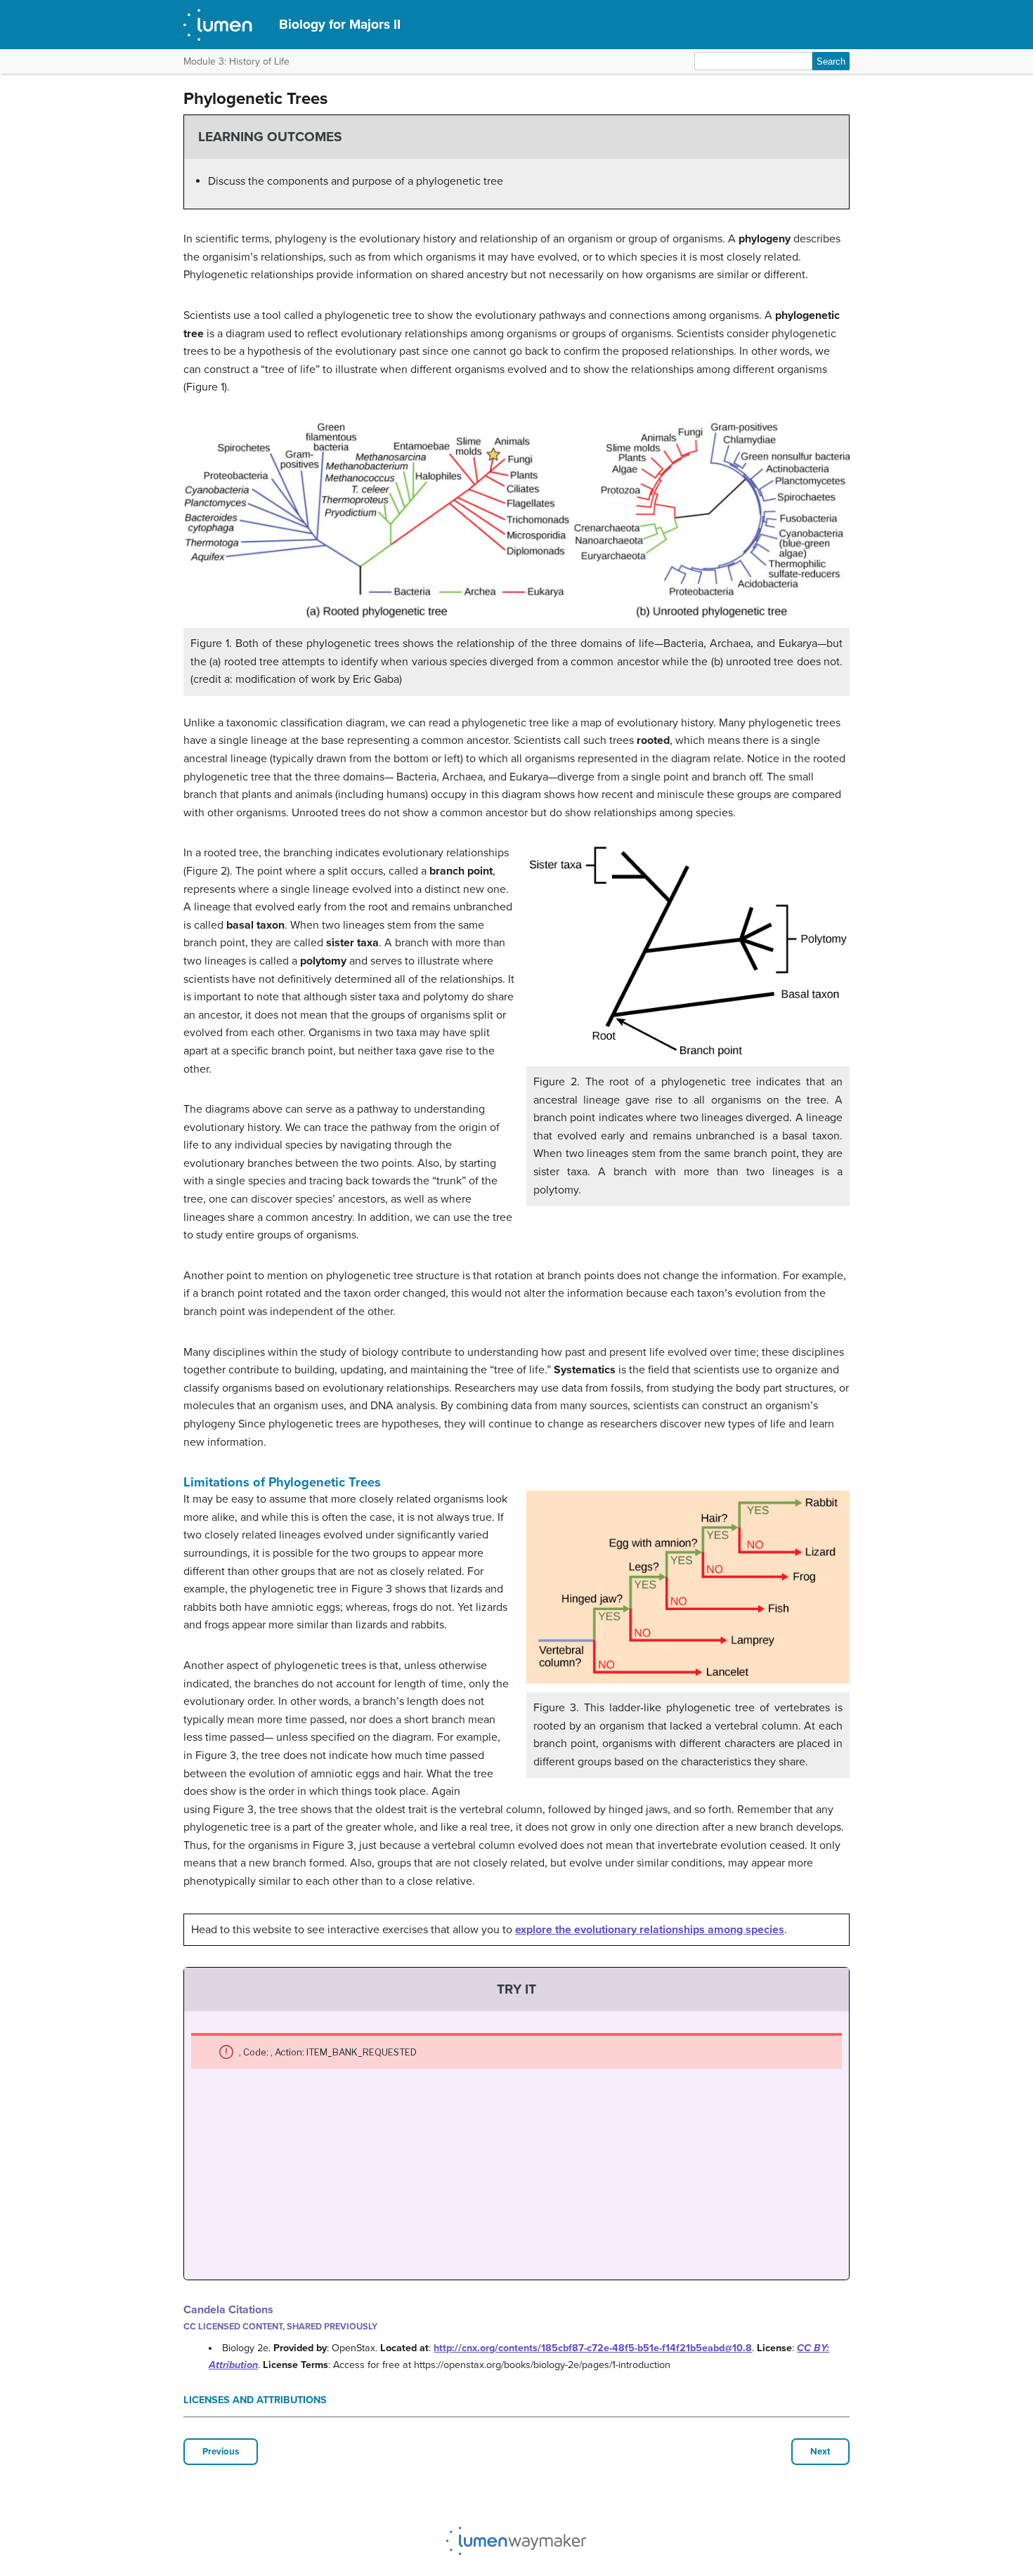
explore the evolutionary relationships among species (650, 1930)
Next (820, 2452)
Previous (221, 2452)
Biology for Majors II (340, 24)
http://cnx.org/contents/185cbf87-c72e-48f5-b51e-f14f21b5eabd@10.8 (593, 2348)
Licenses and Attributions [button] (255, 2400)
